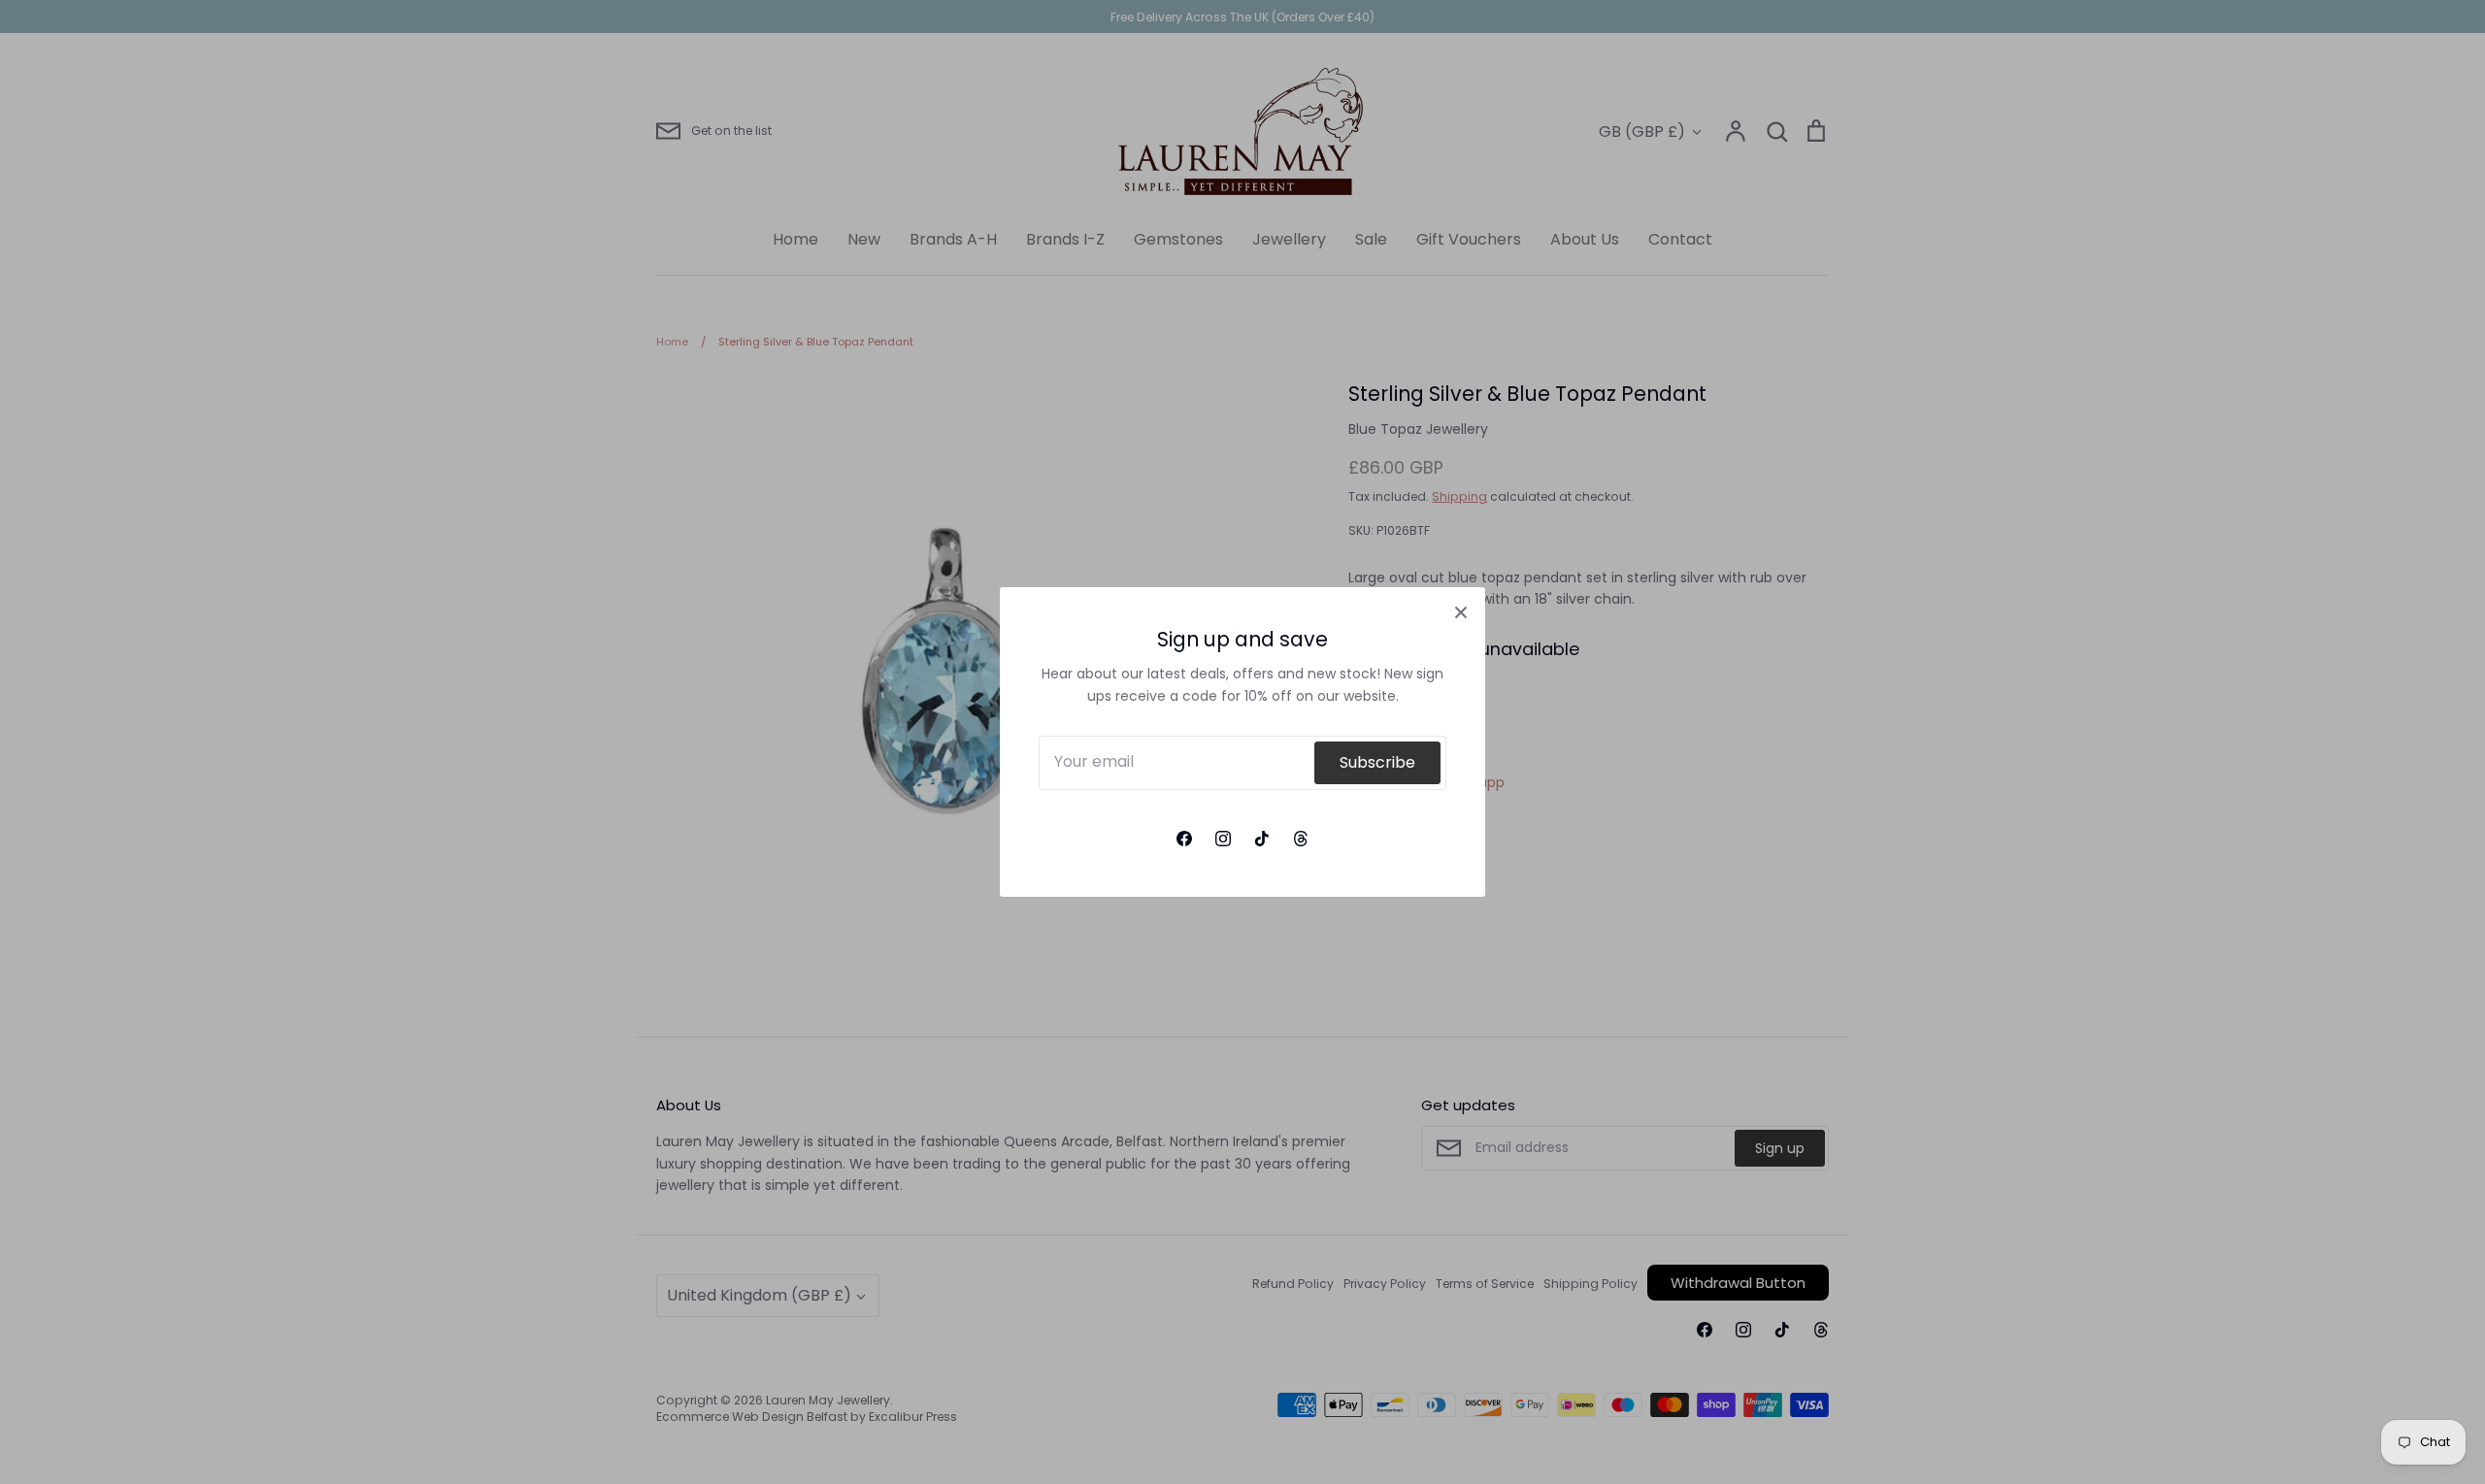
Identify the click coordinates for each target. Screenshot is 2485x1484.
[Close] (1461, 611)
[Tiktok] (1262, 839)
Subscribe (1377, 762)
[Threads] (1301, 839)
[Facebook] (1184, 839)
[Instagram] (1223, 839)
